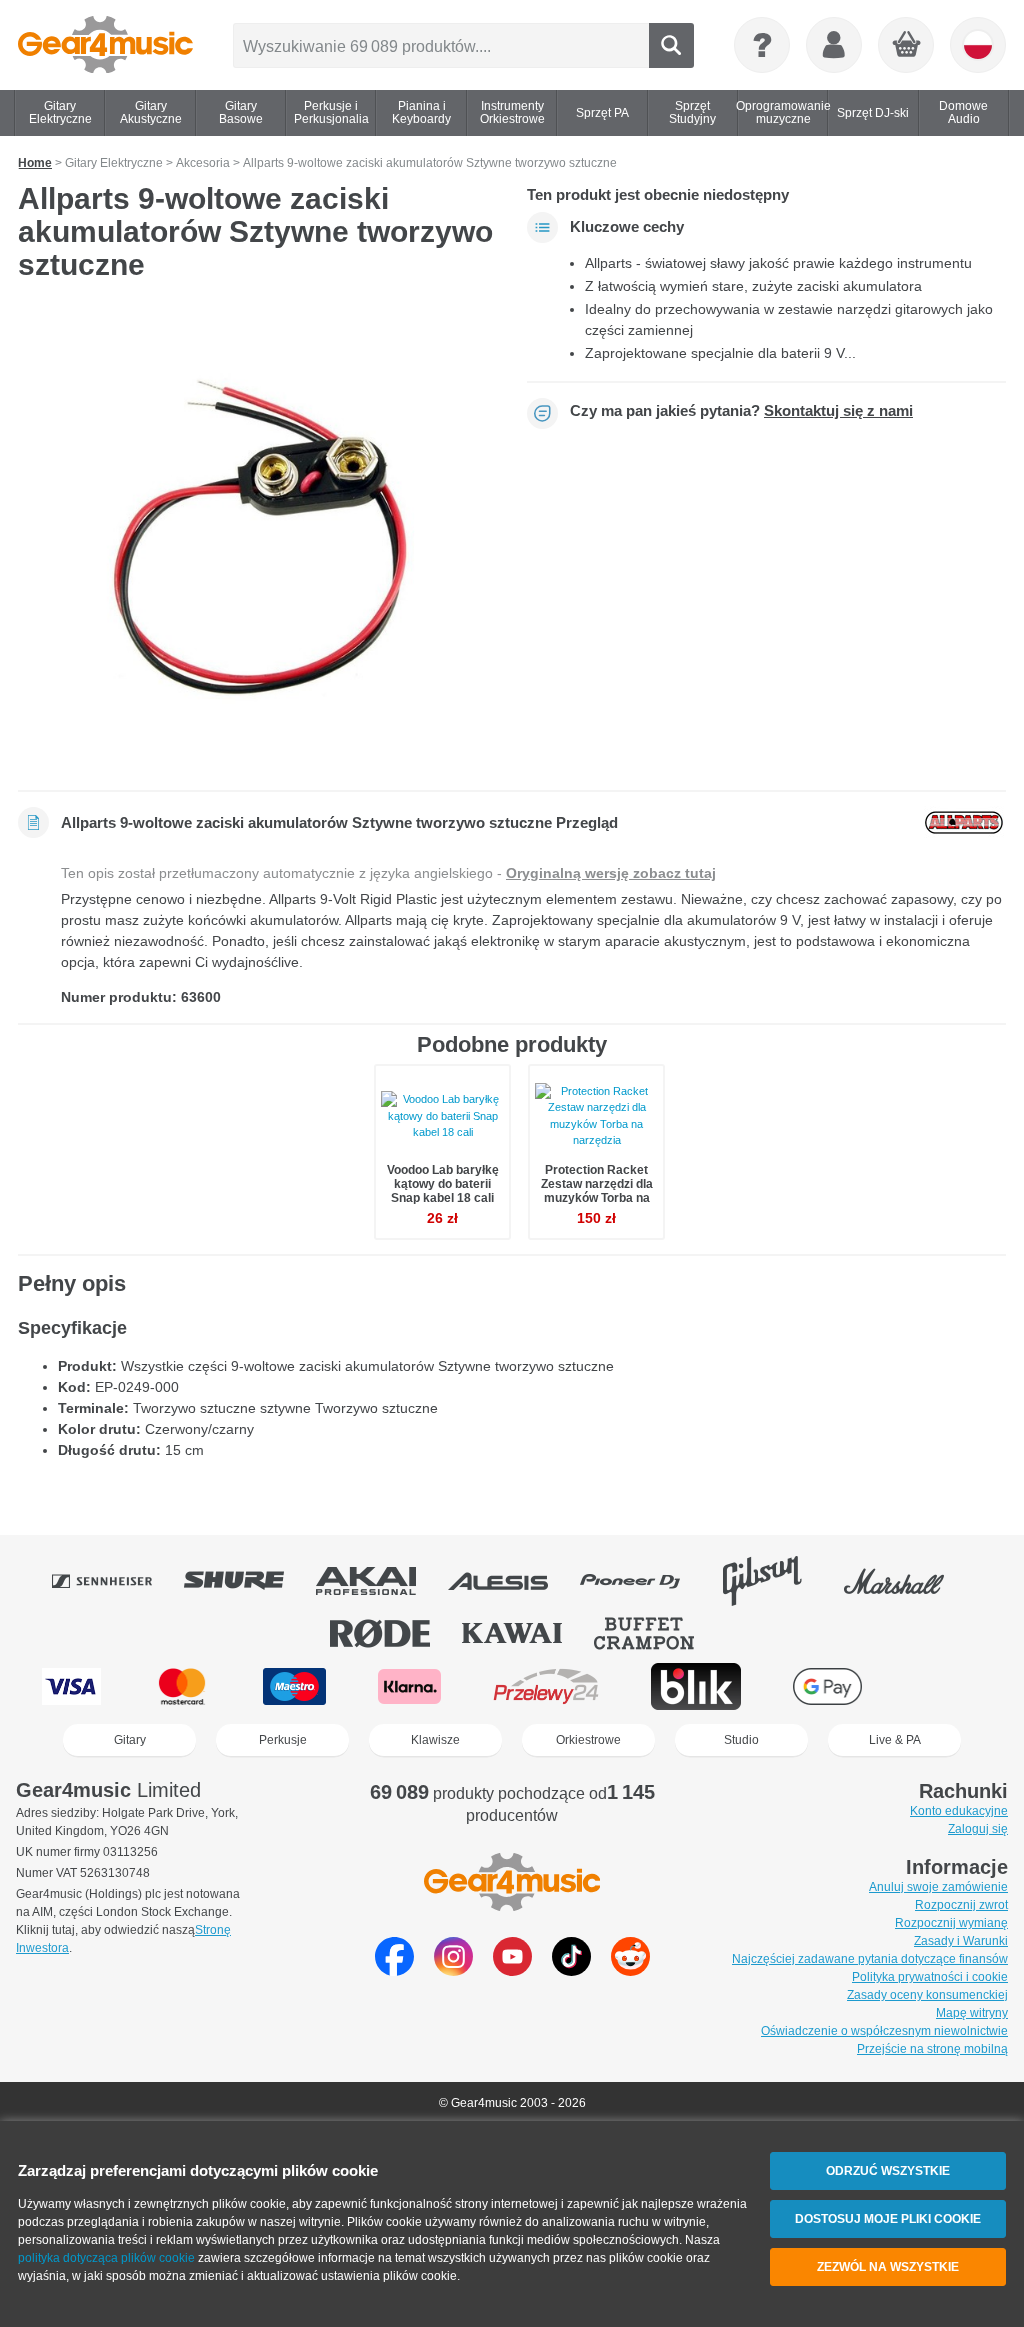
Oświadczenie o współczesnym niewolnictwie (884, 2031)
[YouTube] (512, 1970)
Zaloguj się (978, 1829)
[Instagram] (453, 1970)
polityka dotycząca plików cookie (106, 2258)
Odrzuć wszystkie (888, 2171)
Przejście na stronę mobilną (932, 2049)
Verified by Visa (948, 1686)
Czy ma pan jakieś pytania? (741, 411)
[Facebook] (394, 1970)
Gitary (130, 1740)
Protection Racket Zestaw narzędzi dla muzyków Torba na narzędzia (597, 1191)
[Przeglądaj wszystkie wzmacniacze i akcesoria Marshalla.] (908, 1581)
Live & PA (895, 1740)
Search (671, 45)
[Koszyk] (907, 46)
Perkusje (283, 1740)
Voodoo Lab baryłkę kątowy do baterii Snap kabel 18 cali (443, 1184)
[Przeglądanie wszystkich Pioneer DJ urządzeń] (644, 1581)
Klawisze (435, 1740)
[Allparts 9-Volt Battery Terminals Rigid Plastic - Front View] (257, 542)
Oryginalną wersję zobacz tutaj (611, 873)
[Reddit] (630, 1970)
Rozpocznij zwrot (961, 1905)
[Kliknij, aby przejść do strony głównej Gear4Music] (105, 45)
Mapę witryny (972, 2013)
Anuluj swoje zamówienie (938, 1887)
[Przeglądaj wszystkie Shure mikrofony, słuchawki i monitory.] (248, 1581)
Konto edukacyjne (959, 1811)
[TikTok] (571, 1970)
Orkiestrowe (588, 1740)
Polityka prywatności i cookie (930, 1977)
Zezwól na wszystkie (888, 2267)
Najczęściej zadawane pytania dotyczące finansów (870, 1959)
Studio (741, 1740)
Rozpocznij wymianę (951, 1923)
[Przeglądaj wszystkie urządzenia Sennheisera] (116, 1581)
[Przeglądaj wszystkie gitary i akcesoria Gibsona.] (776, 1581)
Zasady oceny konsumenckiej (927, 1995)
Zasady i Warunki (961, 1941)
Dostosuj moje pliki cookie (888, 2219)
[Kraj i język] (978, 45)
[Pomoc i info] (762, 45)
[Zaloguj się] (834, 45)
